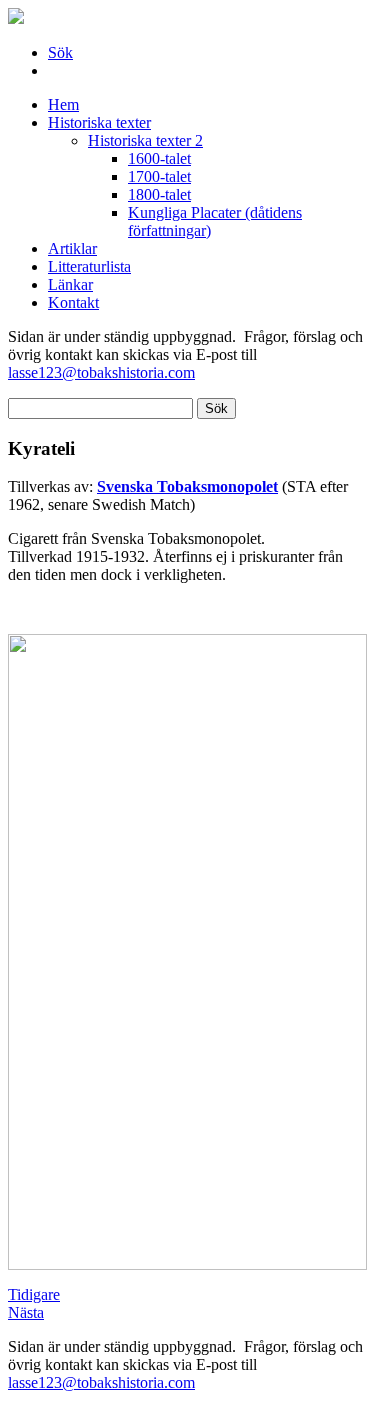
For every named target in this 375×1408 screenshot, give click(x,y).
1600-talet (159, 158)
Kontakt (73, 302)
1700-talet (159, 176)
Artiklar (72, 248)
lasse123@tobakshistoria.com (101, 372)
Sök (60, 52)
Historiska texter (99, 122)
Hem (63, 104)
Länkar (70, 284)
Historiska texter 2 (145, 140)
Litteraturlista (89, 266)
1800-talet (159, 194)
